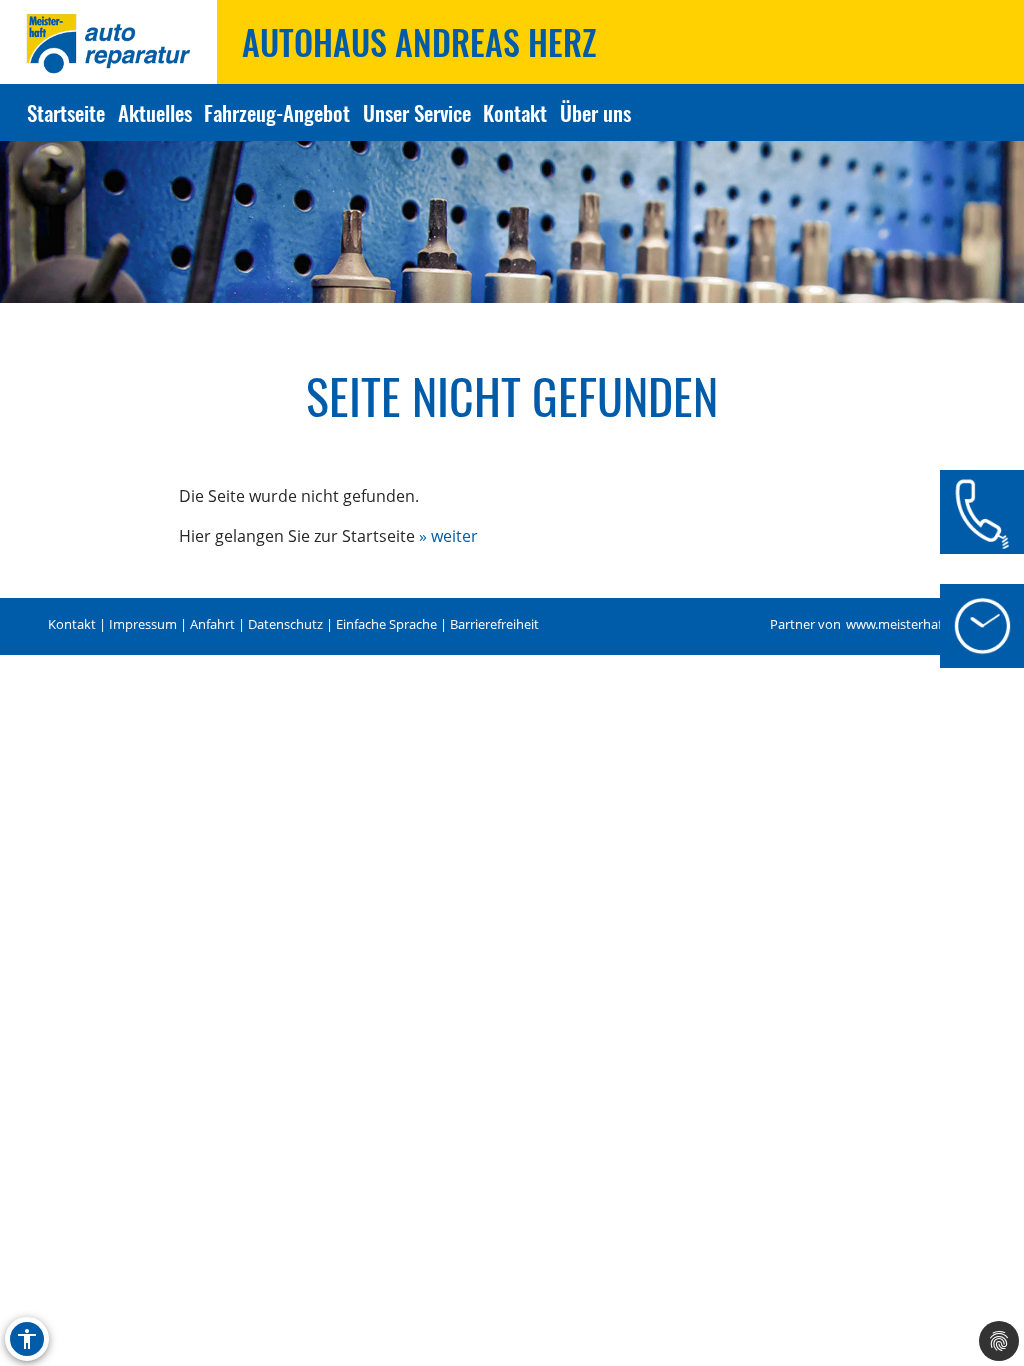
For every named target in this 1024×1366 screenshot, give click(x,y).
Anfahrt (212, 624)
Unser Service (417, 112)
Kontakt (515, 112)
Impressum (143, 624)
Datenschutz (285, 624)
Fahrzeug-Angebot (277, 112)
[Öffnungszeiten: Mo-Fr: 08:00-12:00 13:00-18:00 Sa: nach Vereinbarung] (982, 626)
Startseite (66, 112)
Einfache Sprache (386, 624)
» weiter (448, 536)
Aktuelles (155, 112)
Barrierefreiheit (494, 624)
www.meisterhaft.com (911, 624)
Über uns (595, 112)
